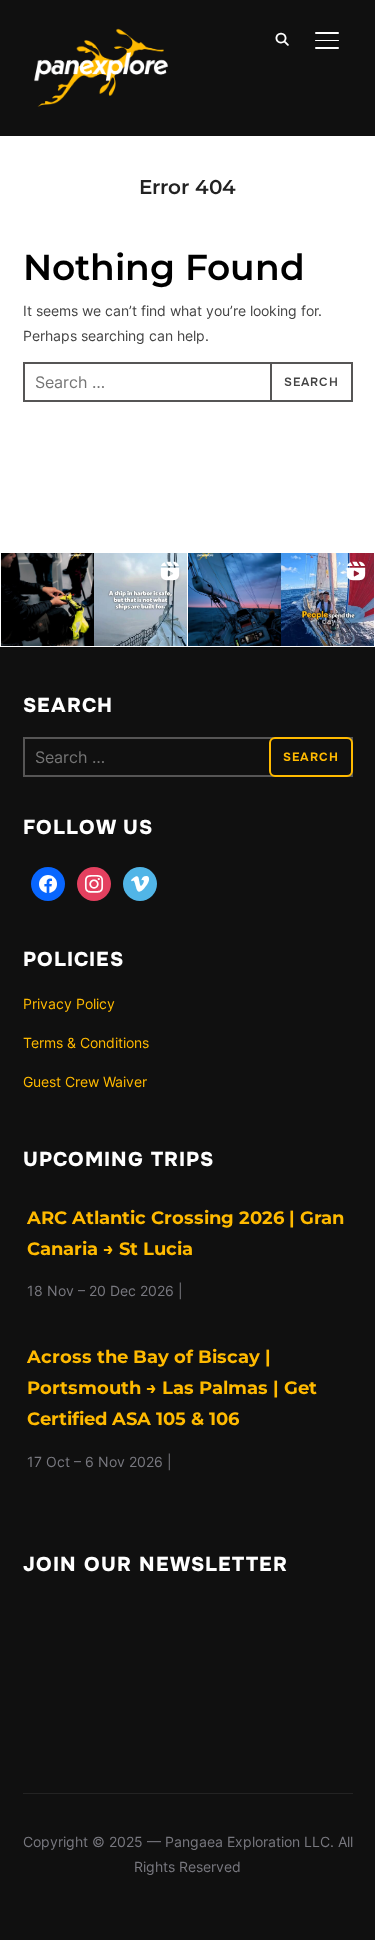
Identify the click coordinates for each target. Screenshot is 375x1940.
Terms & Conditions (86, 1042)
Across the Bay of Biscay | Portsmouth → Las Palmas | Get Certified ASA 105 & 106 (172, 1388)
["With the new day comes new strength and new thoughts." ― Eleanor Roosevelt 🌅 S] (234, 599)
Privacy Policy (69, 1003)
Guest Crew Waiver (85, 1081)
